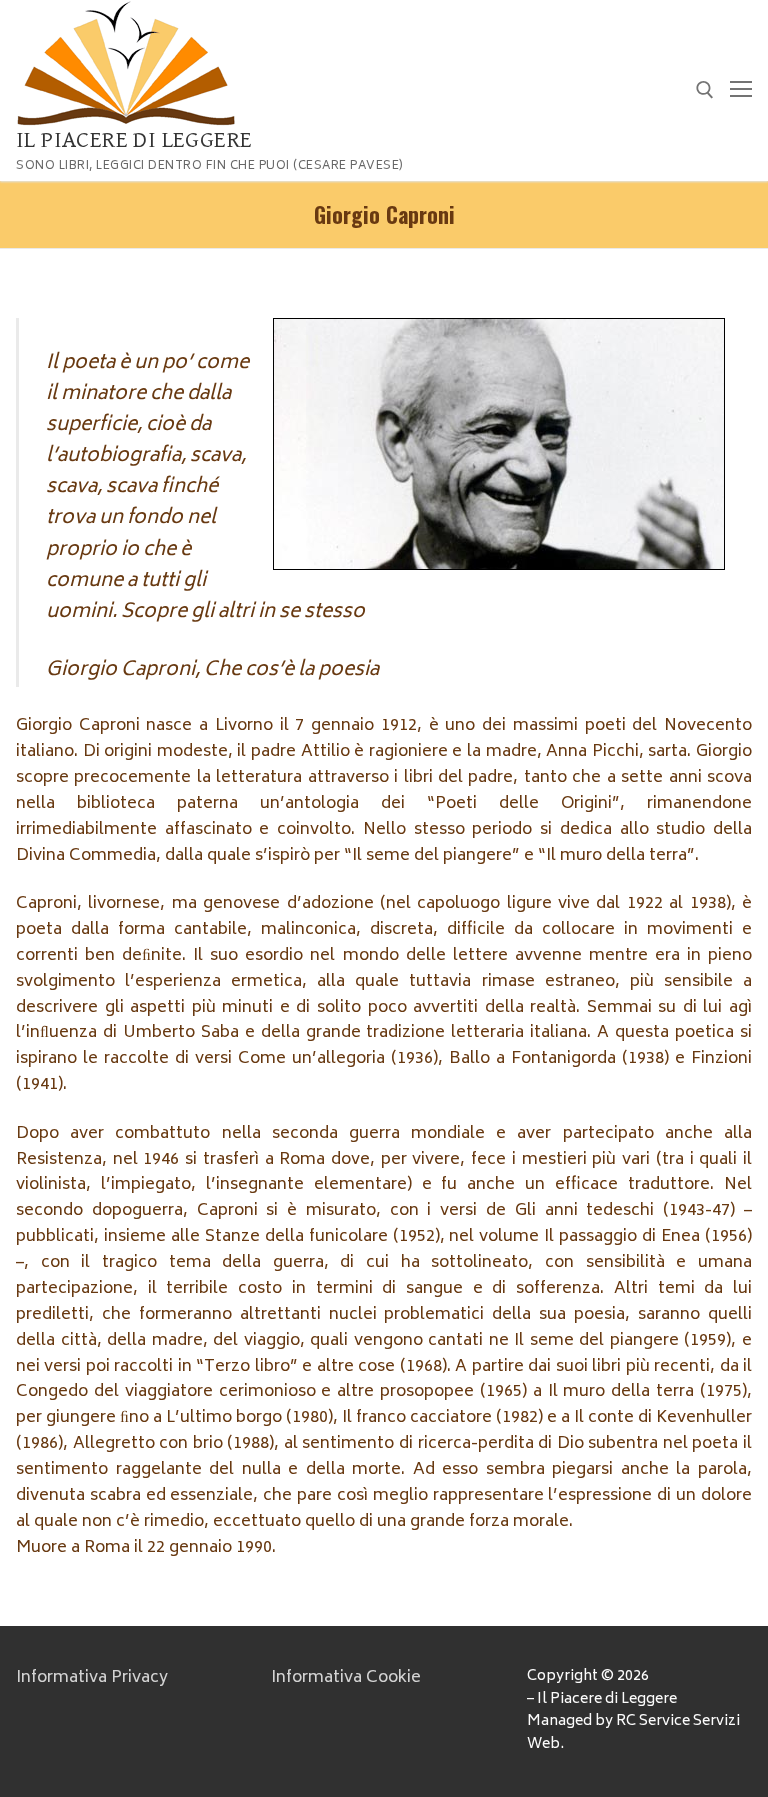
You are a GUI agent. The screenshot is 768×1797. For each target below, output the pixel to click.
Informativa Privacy (92, 1678)
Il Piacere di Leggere (134, 140)
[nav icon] (741, 91)
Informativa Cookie (346, 1678)
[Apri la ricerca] (705, 90)
